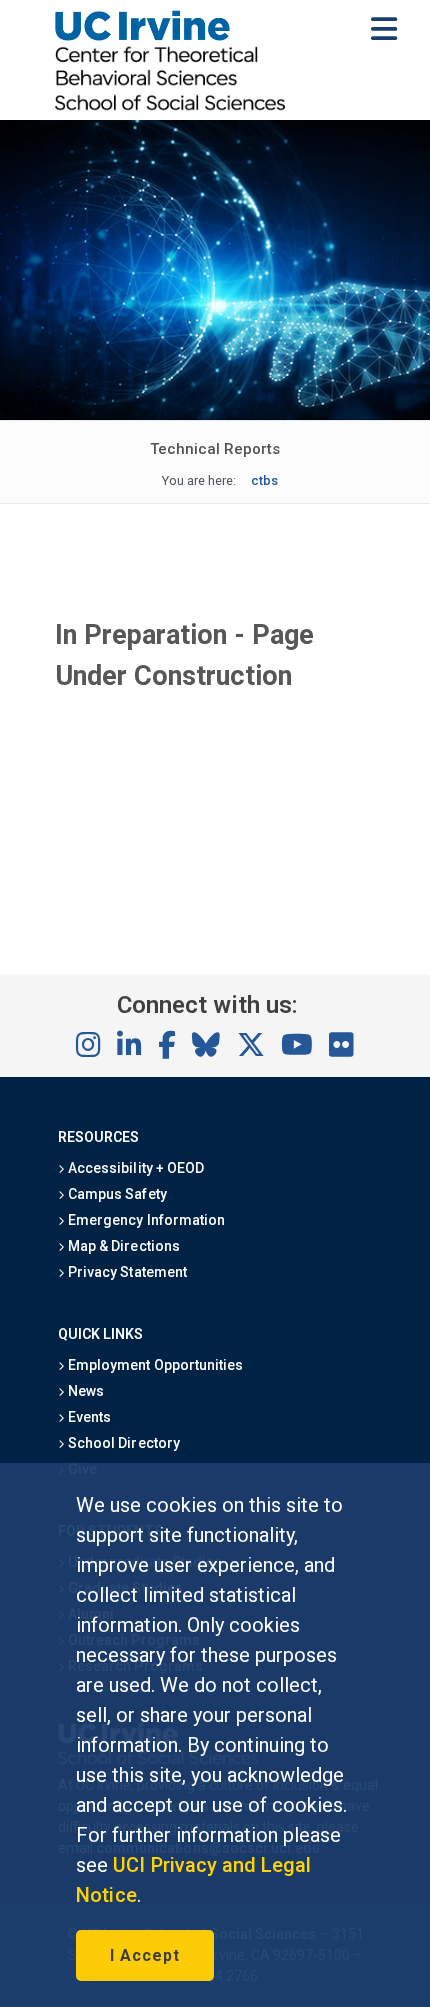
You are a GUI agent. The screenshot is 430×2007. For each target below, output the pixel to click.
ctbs (264, 480)
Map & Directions (122, 1246)
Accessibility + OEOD (134, 1168)
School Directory (122, 1443)
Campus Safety (115, 1194)
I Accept (145, 1955)
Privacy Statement (126, 1272)
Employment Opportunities (154, 1365)
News (84, 1391)
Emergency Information (145, 1220)
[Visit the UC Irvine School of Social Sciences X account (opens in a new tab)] (251, 1046)
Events (88, 1417)
